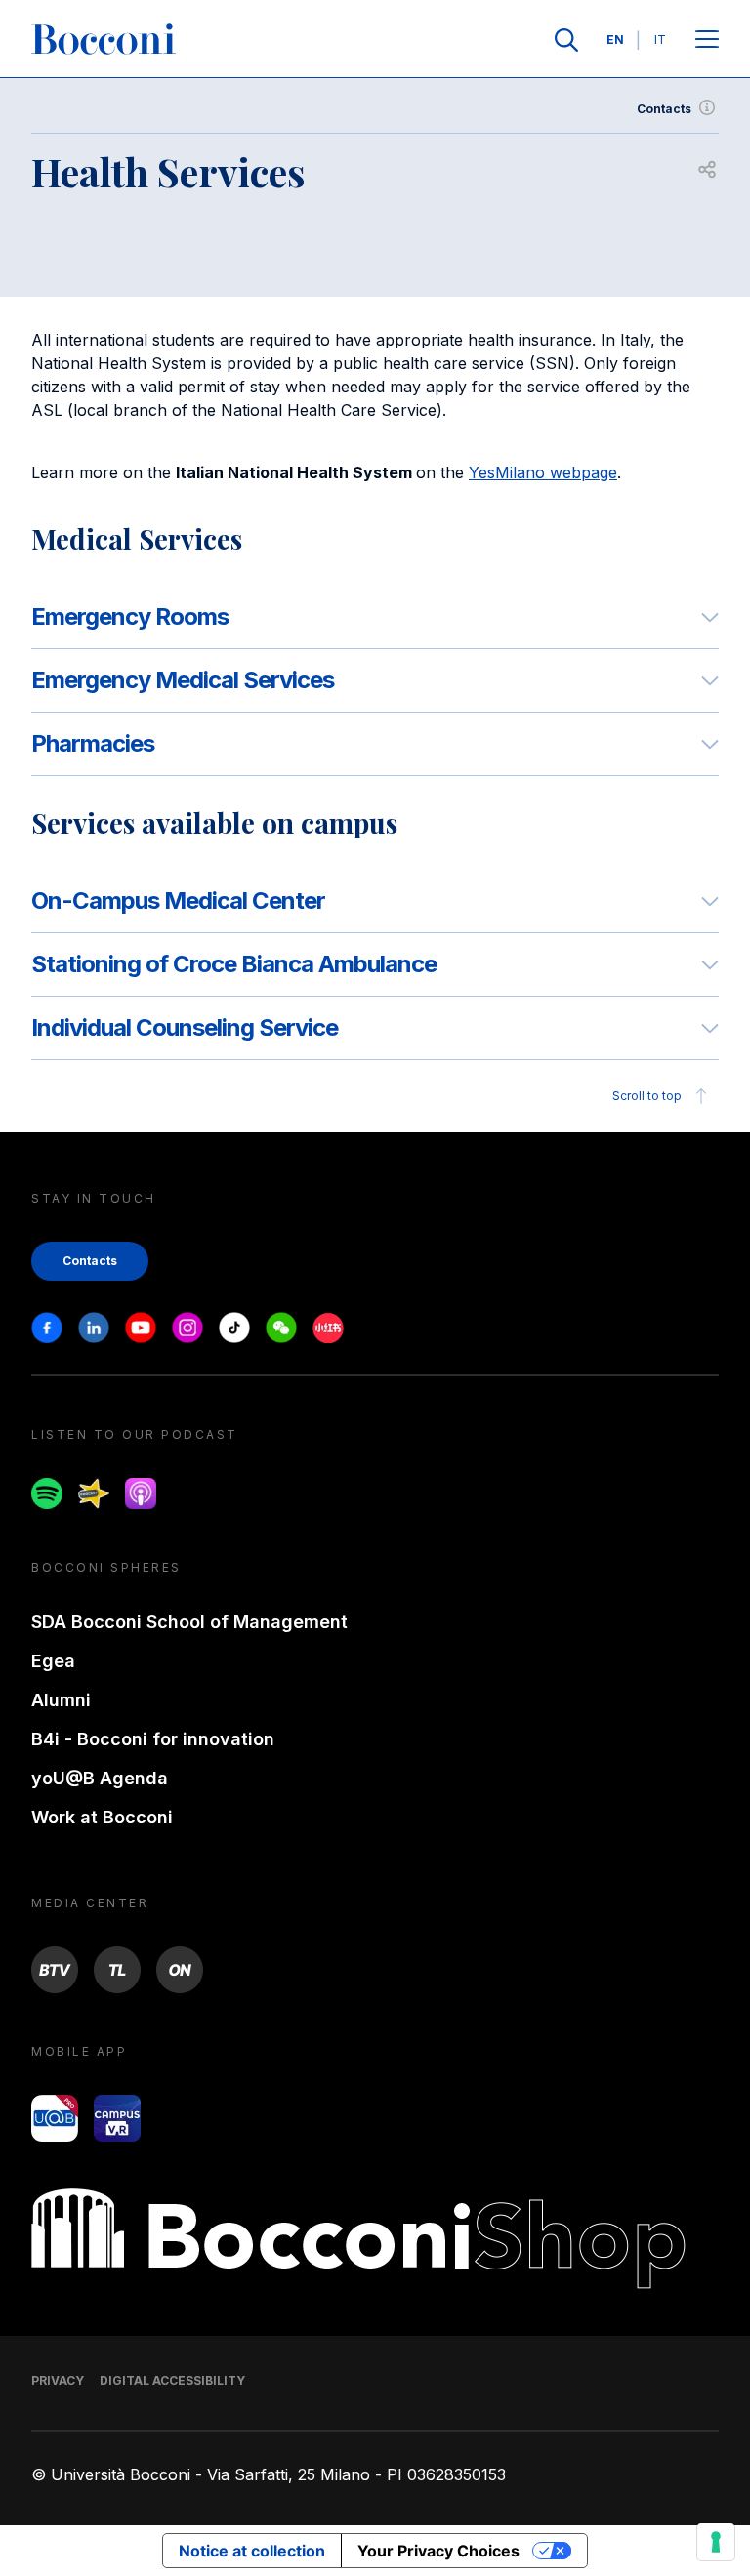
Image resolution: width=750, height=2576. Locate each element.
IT (660, 40)
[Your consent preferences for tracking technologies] (716, 2542)
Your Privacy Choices (438, 2551)
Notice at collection (252, 2551)
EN (615, 40)
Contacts (664, 109)
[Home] (104, 40)
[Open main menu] (707, 41)
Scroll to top (647, 1096)
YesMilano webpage (543, 472)
